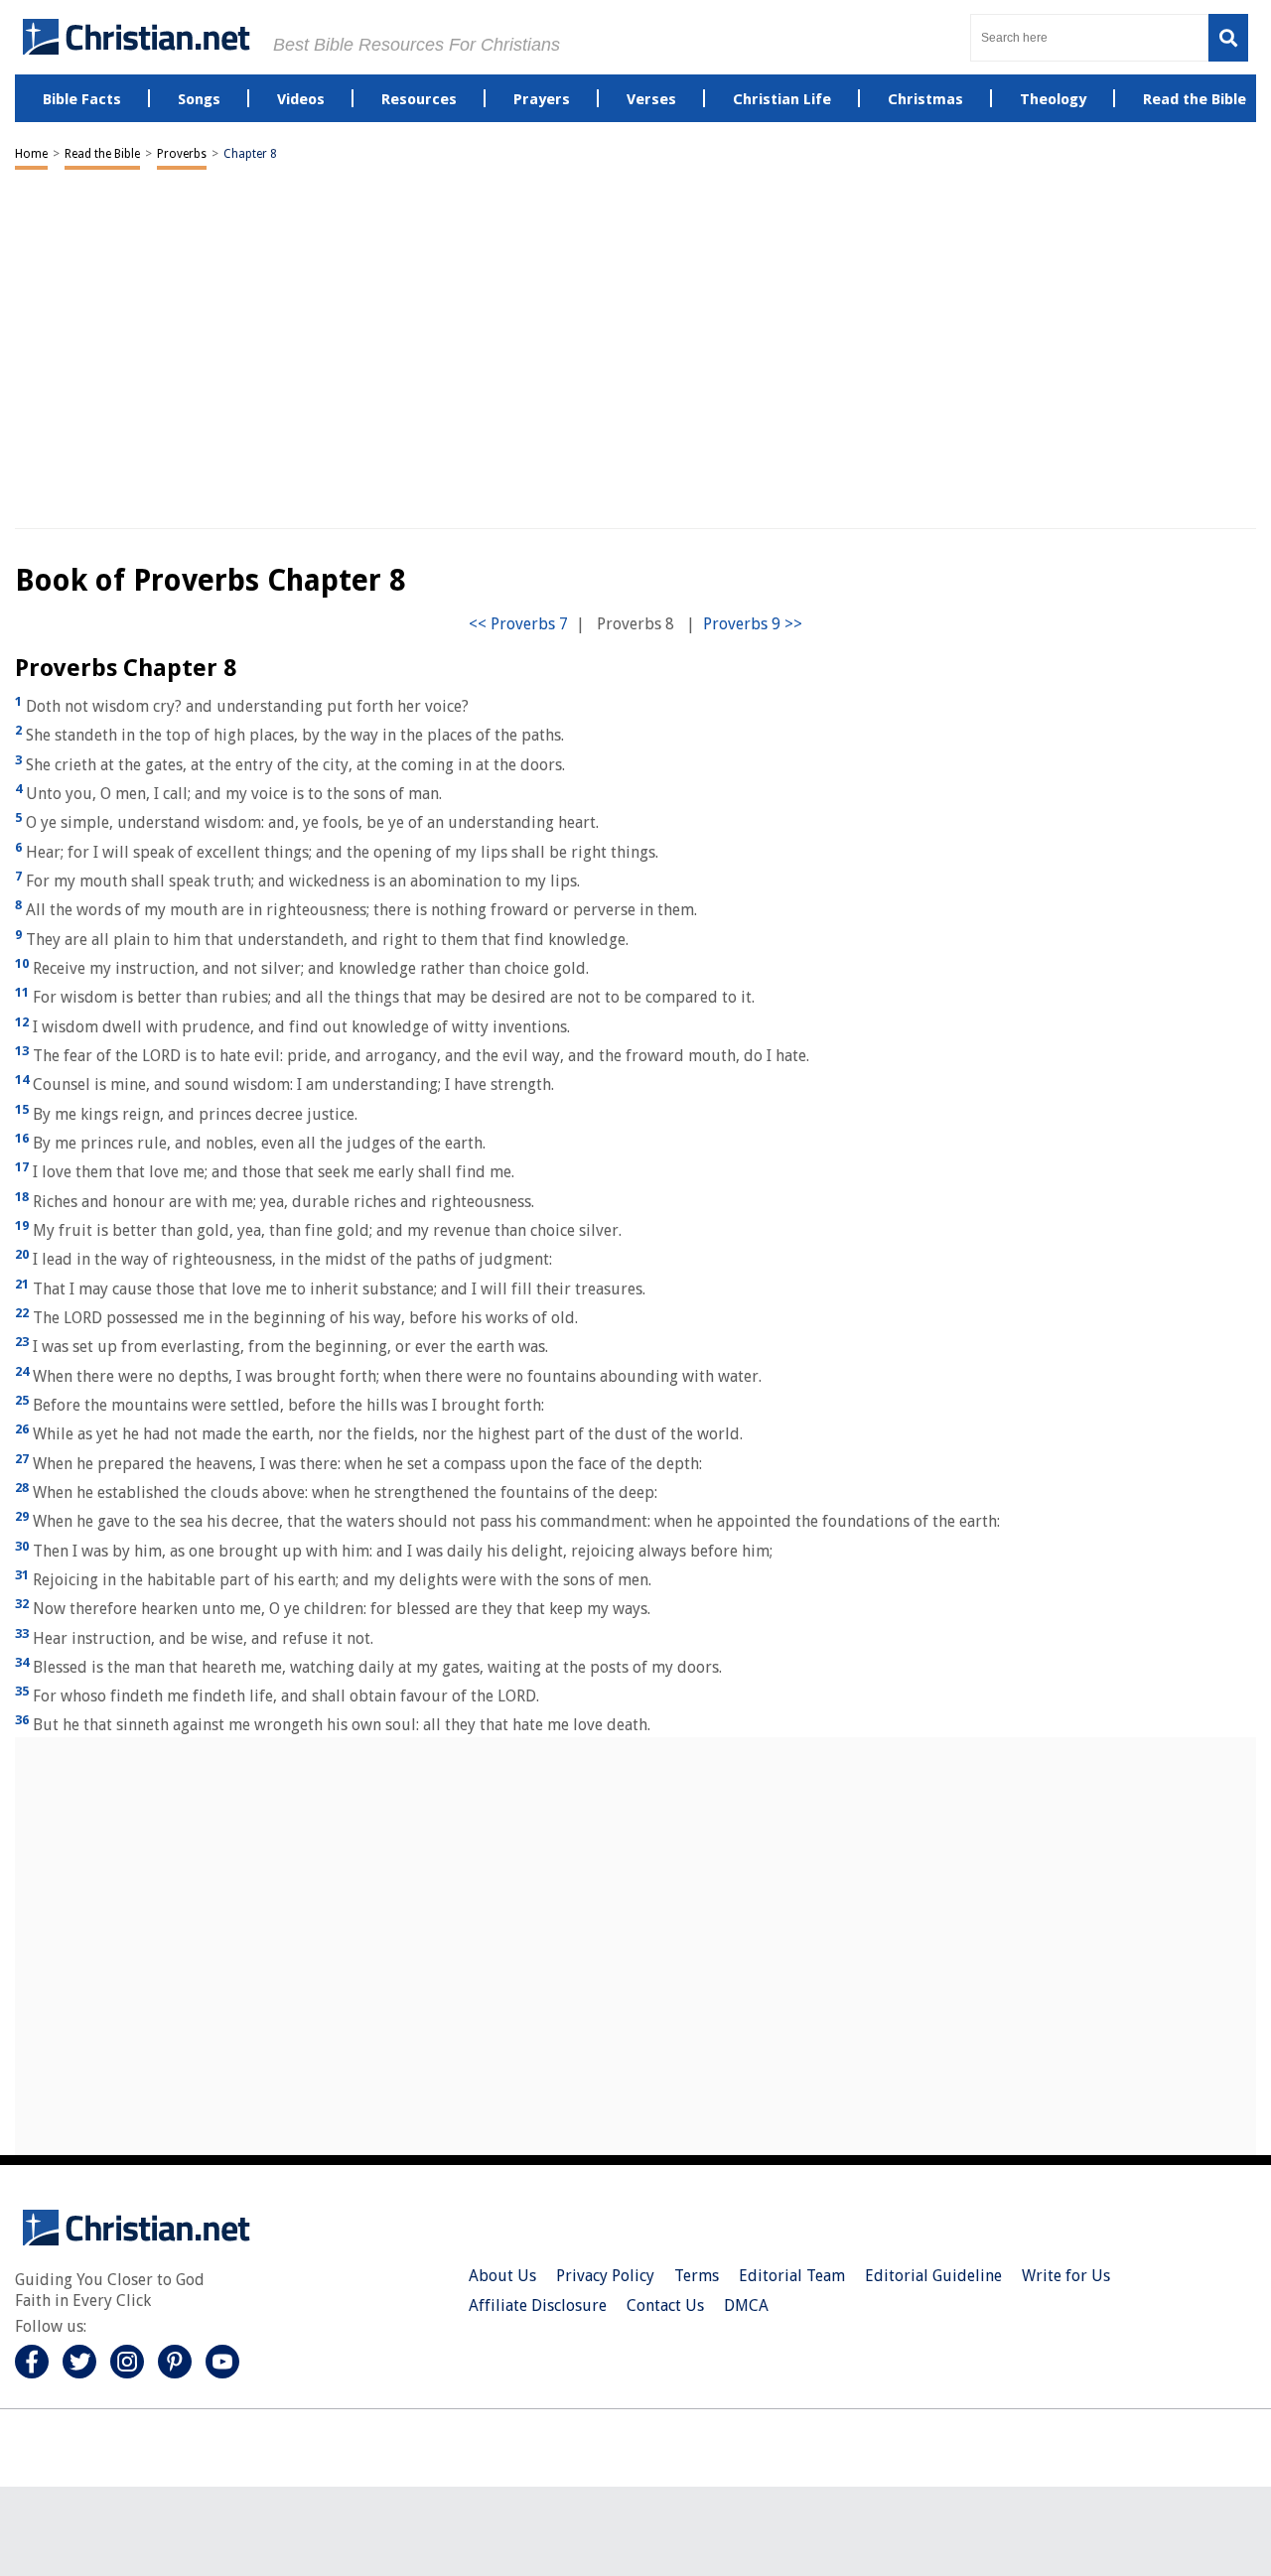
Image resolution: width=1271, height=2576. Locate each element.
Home (31, 154)
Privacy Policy (605, 2276)
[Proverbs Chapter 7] (518, 624)
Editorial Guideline (933, 2276)
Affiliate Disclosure (538, 2305)
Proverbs (182, 154)
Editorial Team (792, 2276)
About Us (502, 2276)
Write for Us (1066, 2276)
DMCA (746, 2305)
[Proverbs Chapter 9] (753, 624)
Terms (697, 2276)
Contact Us (665, 2305)
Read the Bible (102, 154)
